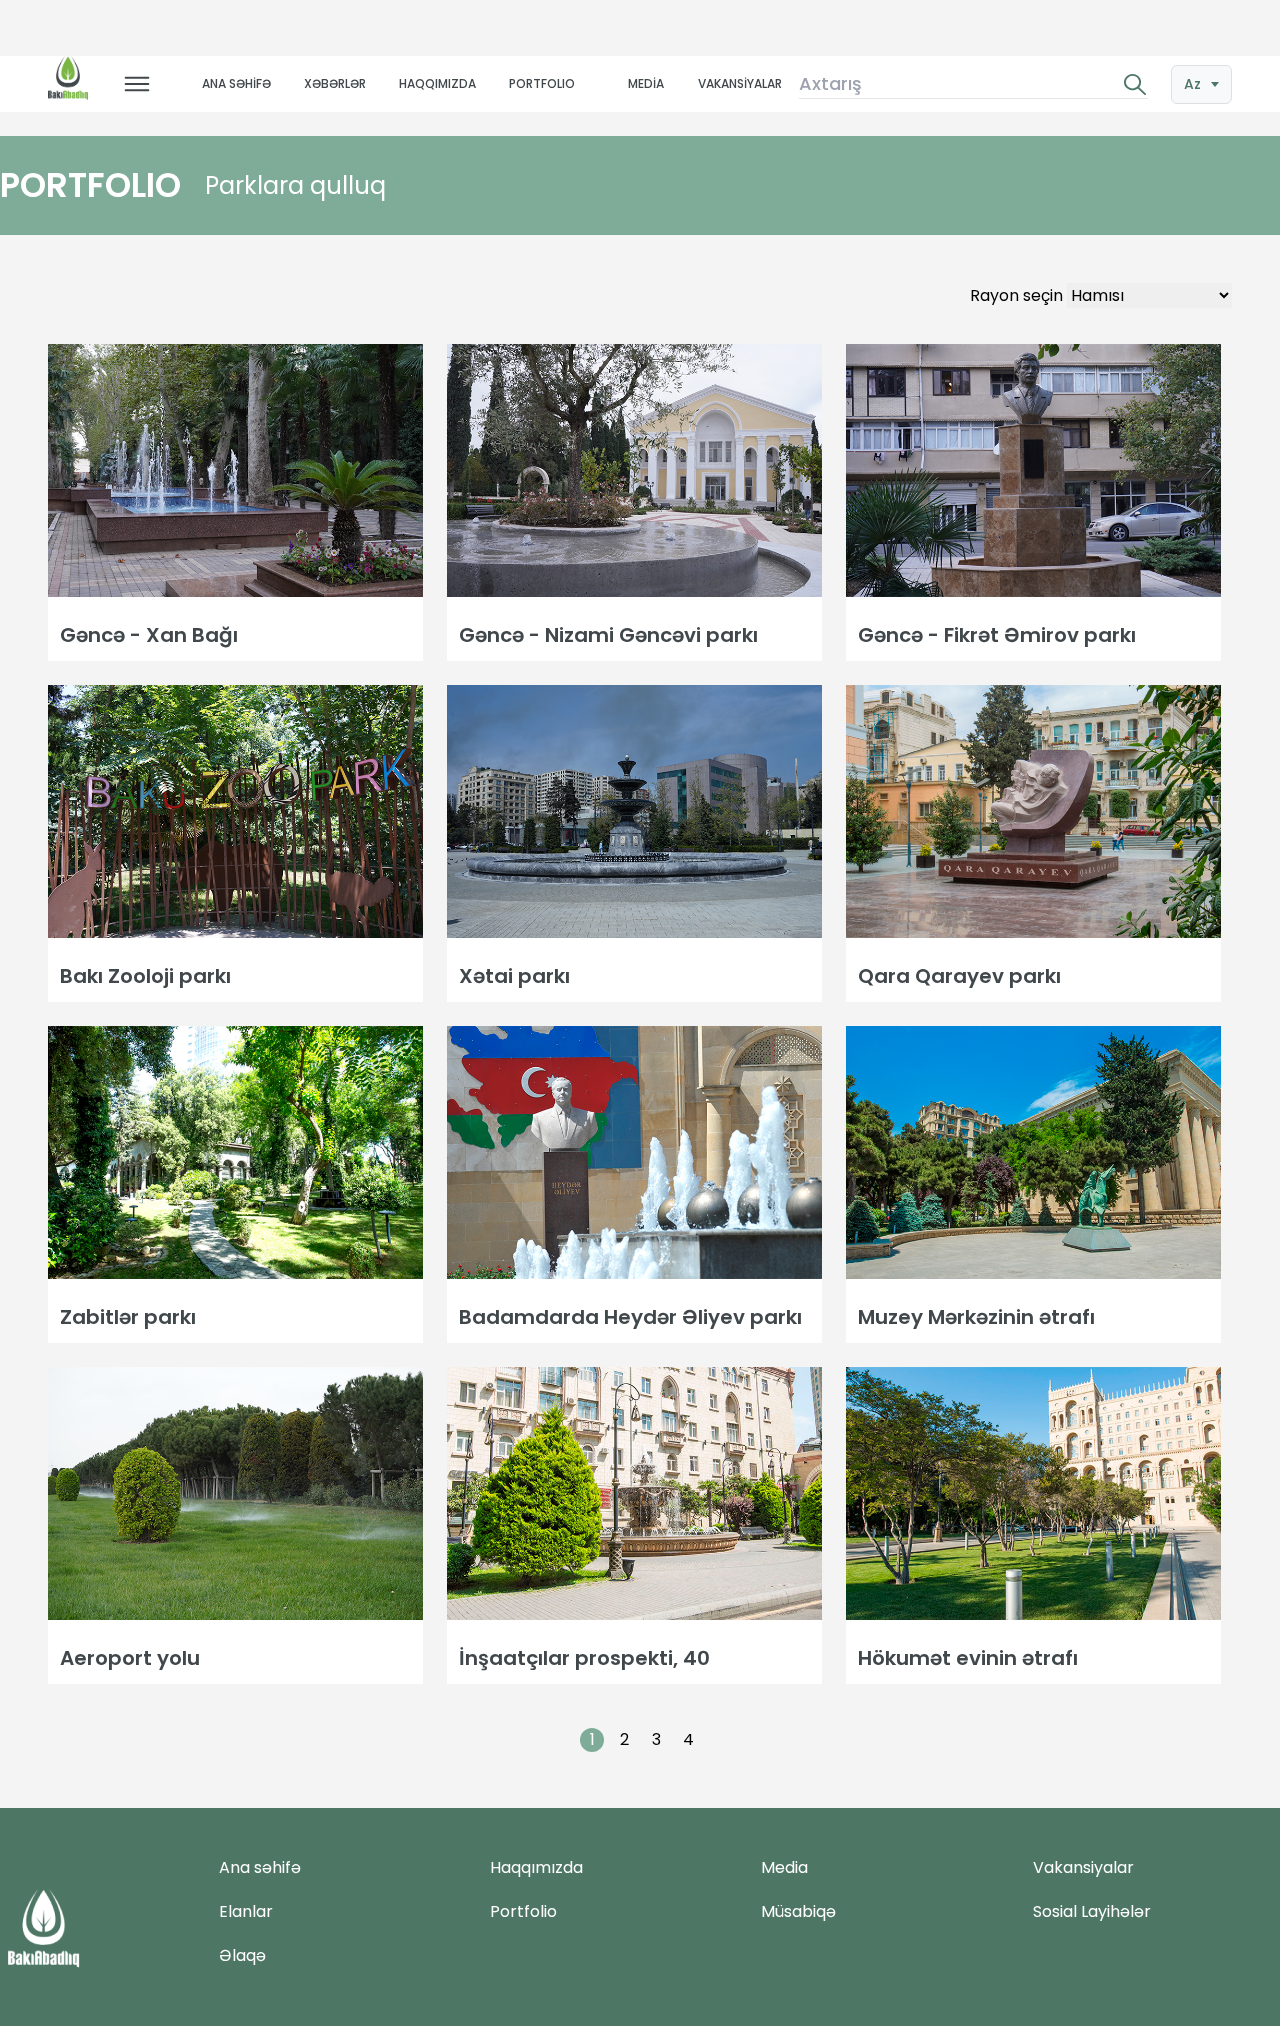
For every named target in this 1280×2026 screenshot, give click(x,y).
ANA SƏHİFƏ (236, 83)
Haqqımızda (536, 1867)
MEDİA (646, 83)
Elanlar (246, 1911)
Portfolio (523, 1911)
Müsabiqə (798, 1911)
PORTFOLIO (542, 83)
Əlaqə (242, 1955)
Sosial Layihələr (1092, 1911)
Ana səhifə (260, 1867)
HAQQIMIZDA (437, 83)
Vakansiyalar (1083, 1867)
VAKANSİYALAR (740, 83)
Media (784, 1867)
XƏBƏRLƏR (335, 83)
